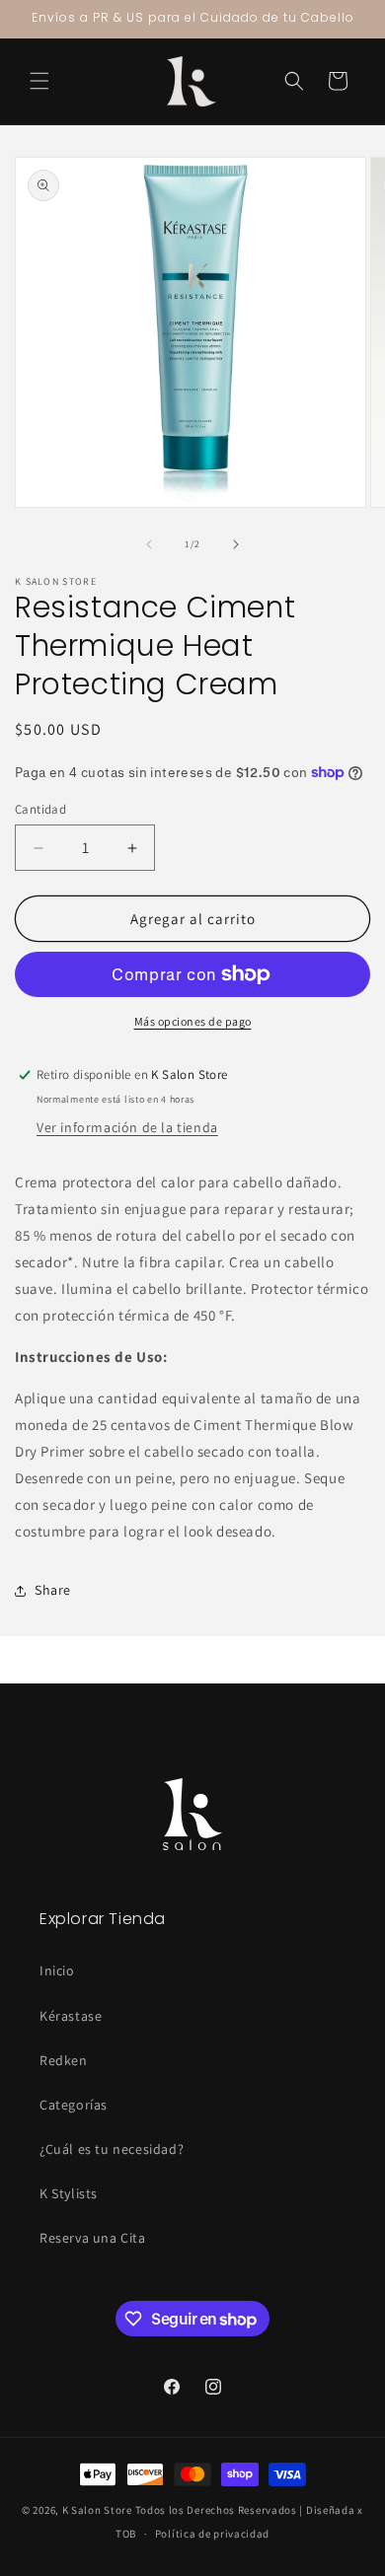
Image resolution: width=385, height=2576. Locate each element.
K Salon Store (97, 2510)
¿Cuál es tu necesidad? (112, 2149)
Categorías (74, 2105)
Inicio (57, 1970)
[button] (39, 81)
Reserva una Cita (93, 2238)
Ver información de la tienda (127, 1127)
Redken (64, 2060)
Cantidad (40, 809)
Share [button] (53, 1590)
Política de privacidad (212, 2534)
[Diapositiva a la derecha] (236, 544)
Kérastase (71, 2016)
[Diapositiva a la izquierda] (149, 544)
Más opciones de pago (193, 1021)
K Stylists (69, 2193)
